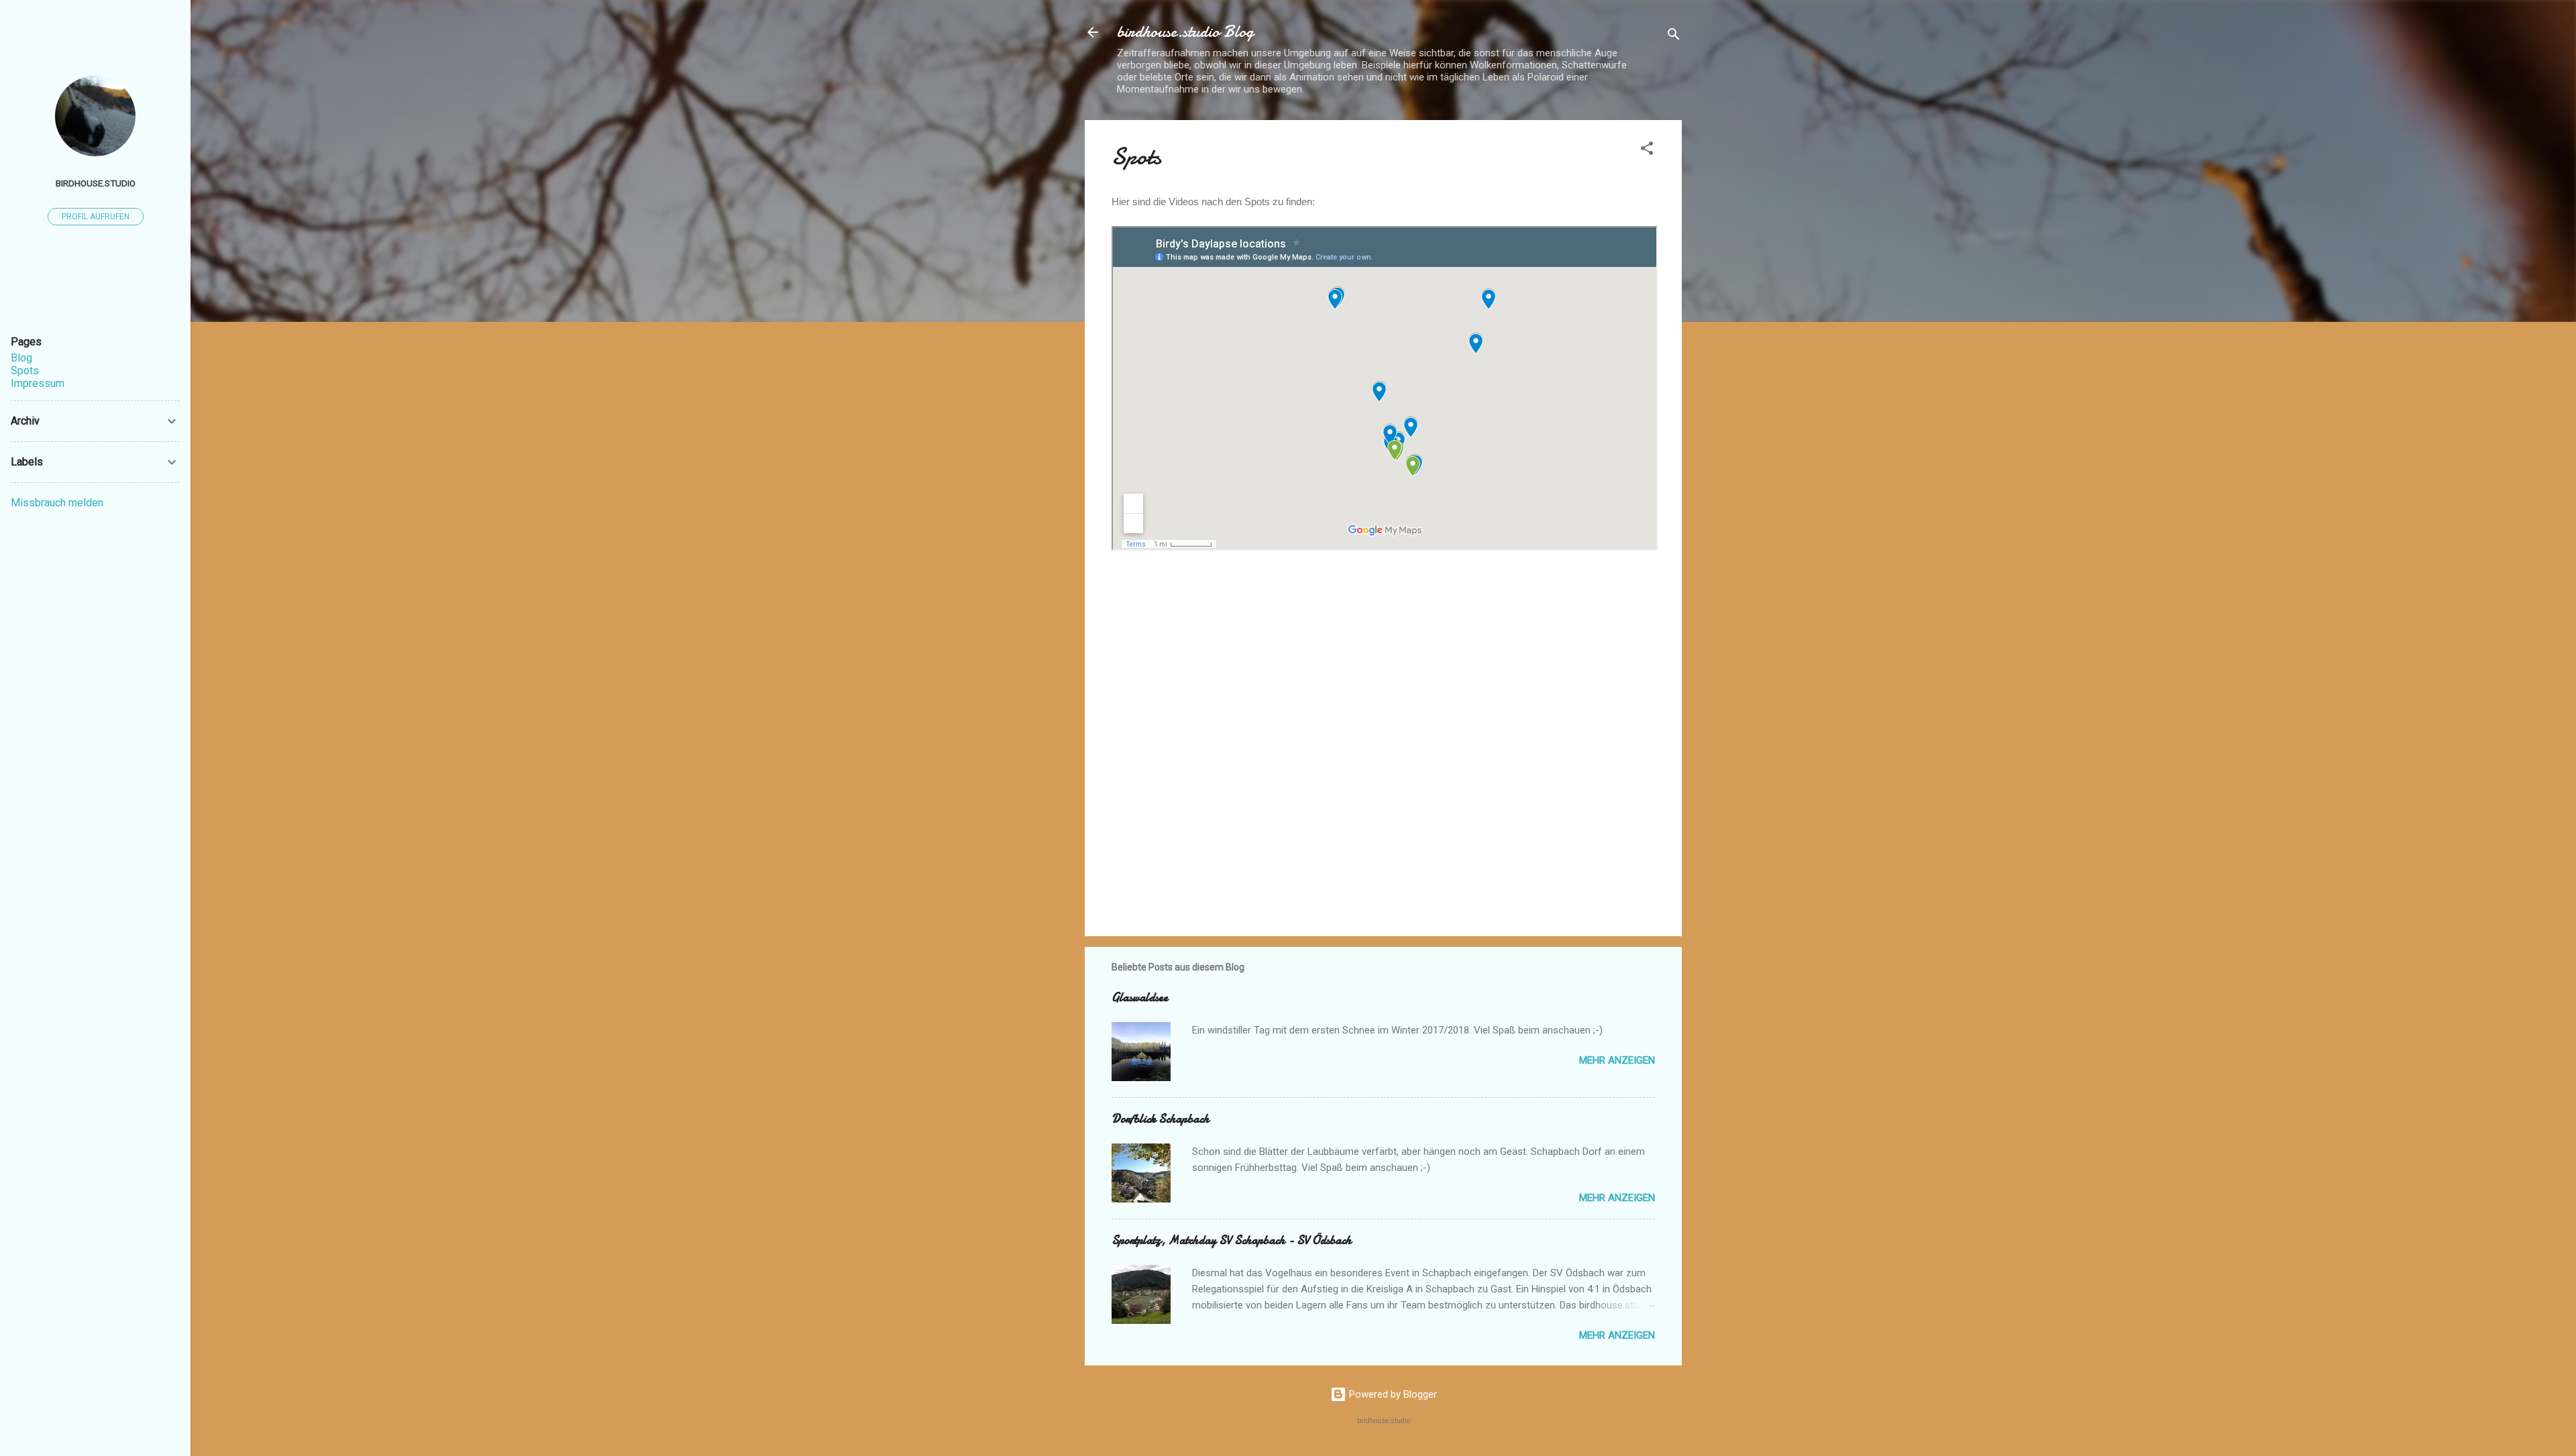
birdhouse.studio (96, 183)
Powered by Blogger (1392, 1394)
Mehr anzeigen (1617, 1060)
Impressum (38, 383)
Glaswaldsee (1140, 998)
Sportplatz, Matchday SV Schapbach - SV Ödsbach (1232, 1240)
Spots (25, 371)
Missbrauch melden (57, 503)
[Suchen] (1674, 37)
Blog (21, 358)
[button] (1647, 151)
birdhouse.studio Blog (1185, 32)
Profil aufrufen (96, 217)
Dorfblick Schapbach (1161, 1119)
